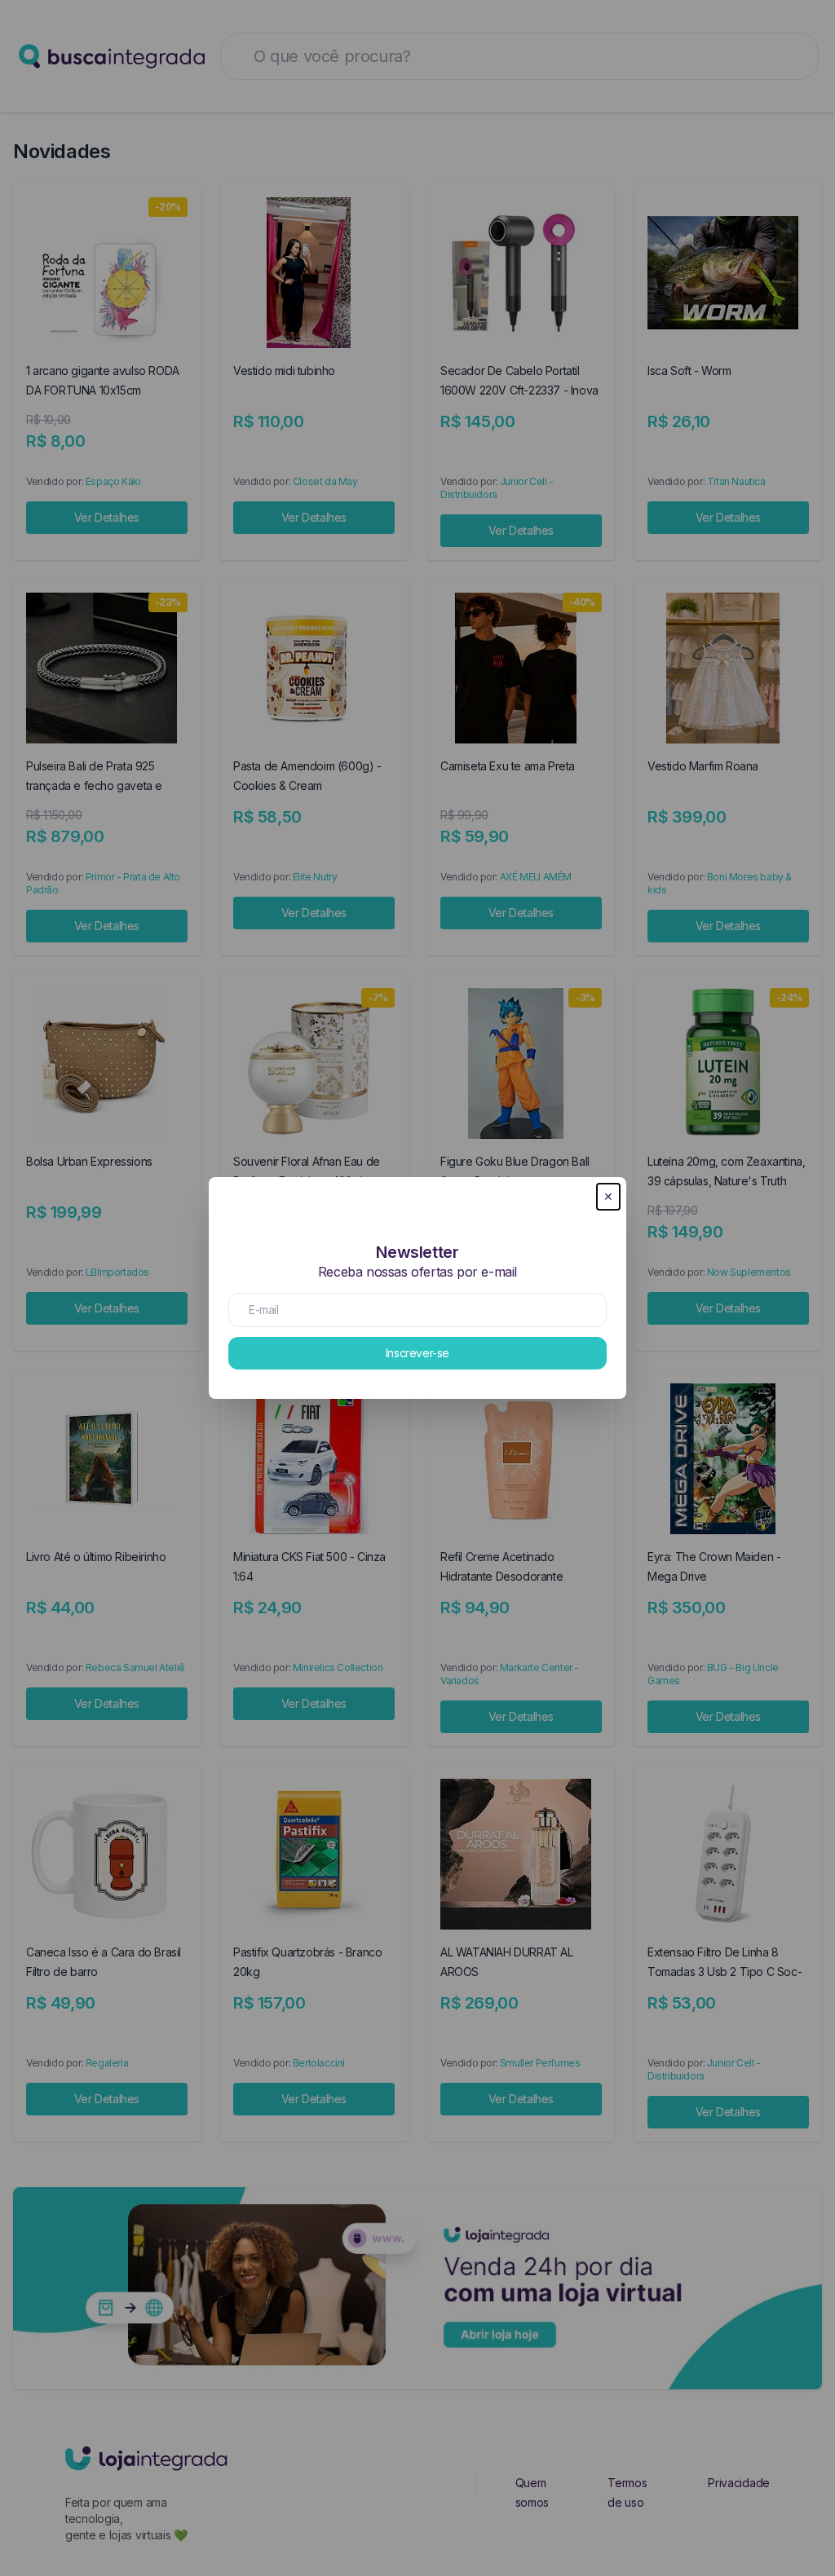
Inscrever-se (417, 1353)
